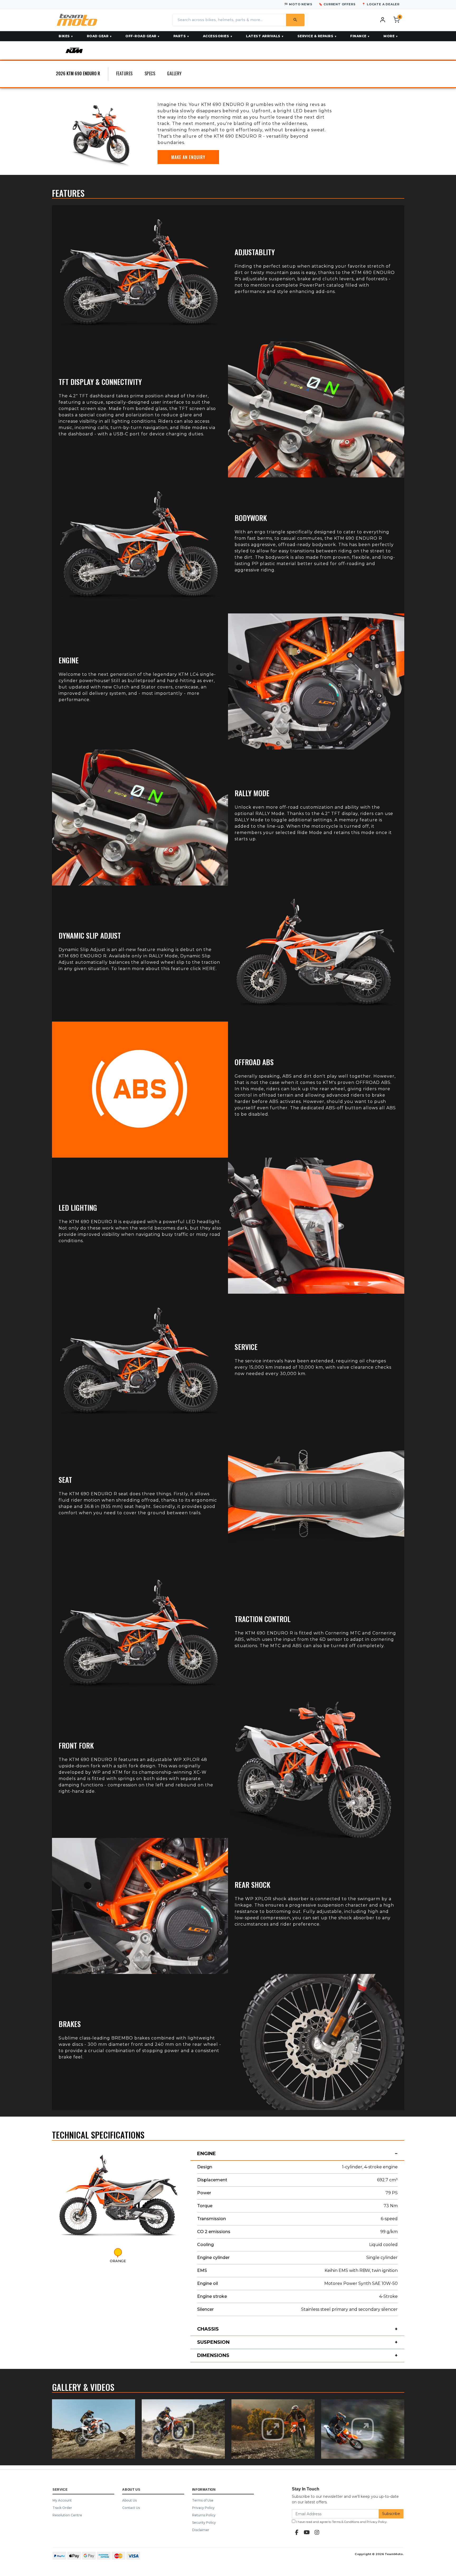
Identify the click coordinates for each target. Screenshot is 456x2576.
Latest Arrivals (263, 36)
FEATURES (124, 73)
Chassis (208, 2329)
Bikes (64, 36)
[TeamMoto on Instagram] (317, 2532)
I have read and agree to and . (341, 2522)
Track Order (62, 2508)
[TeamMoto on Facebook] (297, 2532)
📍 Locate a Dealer (381, 4)
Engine (206, 2154)
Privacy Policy (203, 2508)
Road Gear (98, 36)
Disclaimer (201, 2530)
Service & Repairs (315, 36)
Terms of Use (203, 2500)
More (389, 36)
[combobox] (229, 20)
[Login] (383, 20)
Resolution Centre (67, 2515)
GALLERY (174, 73)
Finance (358, 36)
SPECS (150, 73)
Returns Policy (204, 2515)
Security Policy (204, 2523)
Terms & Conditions (346, 2522)
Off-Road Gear (141, 36)
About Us (129, 2500)
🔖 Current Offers (337, 4)
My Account (62, 2500)
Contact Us (131, 2508)
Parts (180, 36)
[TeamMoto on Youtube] (307, 2532)
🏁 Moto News (298, 4)
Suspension (213, 2342)
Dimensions (213, 2355)
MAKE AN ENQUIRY (188, 157)
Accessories (216, 36)
